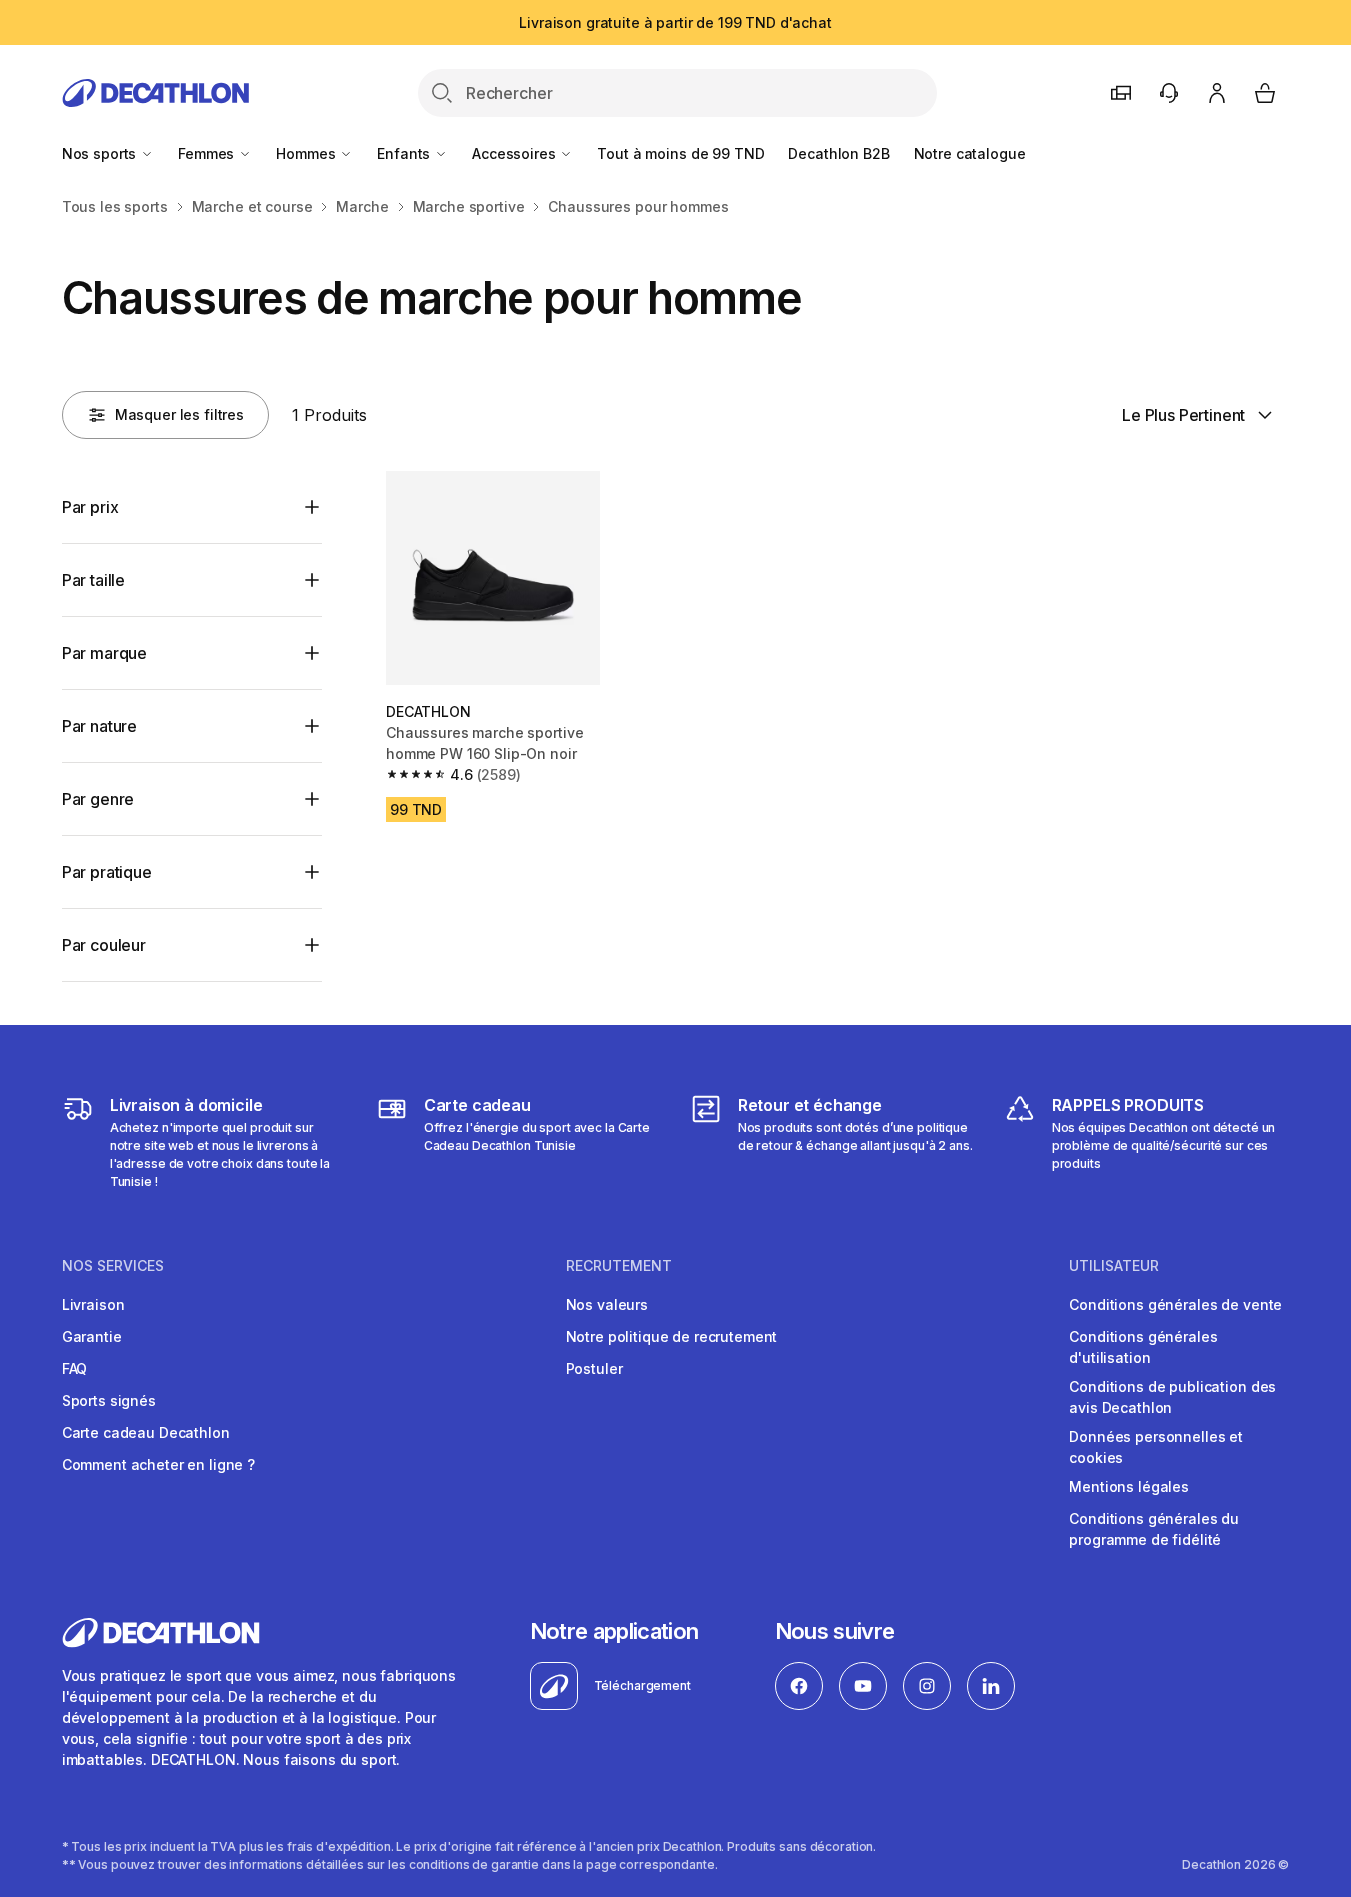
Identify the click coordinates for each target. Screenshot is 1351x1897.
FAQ (75, 1368)
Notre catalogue (970, 153)
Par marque (104, 653)
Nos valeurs (607, 1304)
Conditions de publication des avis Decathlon (1172, 1397)
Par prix (90, 507)
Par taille (93, 580)
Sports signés (109, 1400)
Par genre (98, 799)
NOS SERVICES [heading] (113, 1266)
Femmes (208, 153)
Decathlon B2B (838, 153)
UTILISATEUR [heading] (1114, 1266)
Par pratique (107, 872)
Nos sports (101, 153)
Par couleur (104, 945)
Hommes (307, 153)
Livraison (93, 1304)
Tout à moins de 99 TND (680, 153)
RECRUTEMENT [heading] (619, 1266)
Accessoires (515, 153)
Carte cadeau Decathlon (146, 1432)
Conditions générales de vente (1175, 1304)
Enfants (405, 153)
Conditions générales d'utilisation (1143, 1347)
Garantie (92, 1336)
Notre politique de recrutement (672, 1336)
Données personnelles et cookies (1156, 1447)
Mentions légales (1129, 1486)
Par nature (99, 726)
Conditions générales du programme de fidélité (1154, 1529)
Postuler (594, 1368)
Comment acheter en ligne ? (158, 1464)
